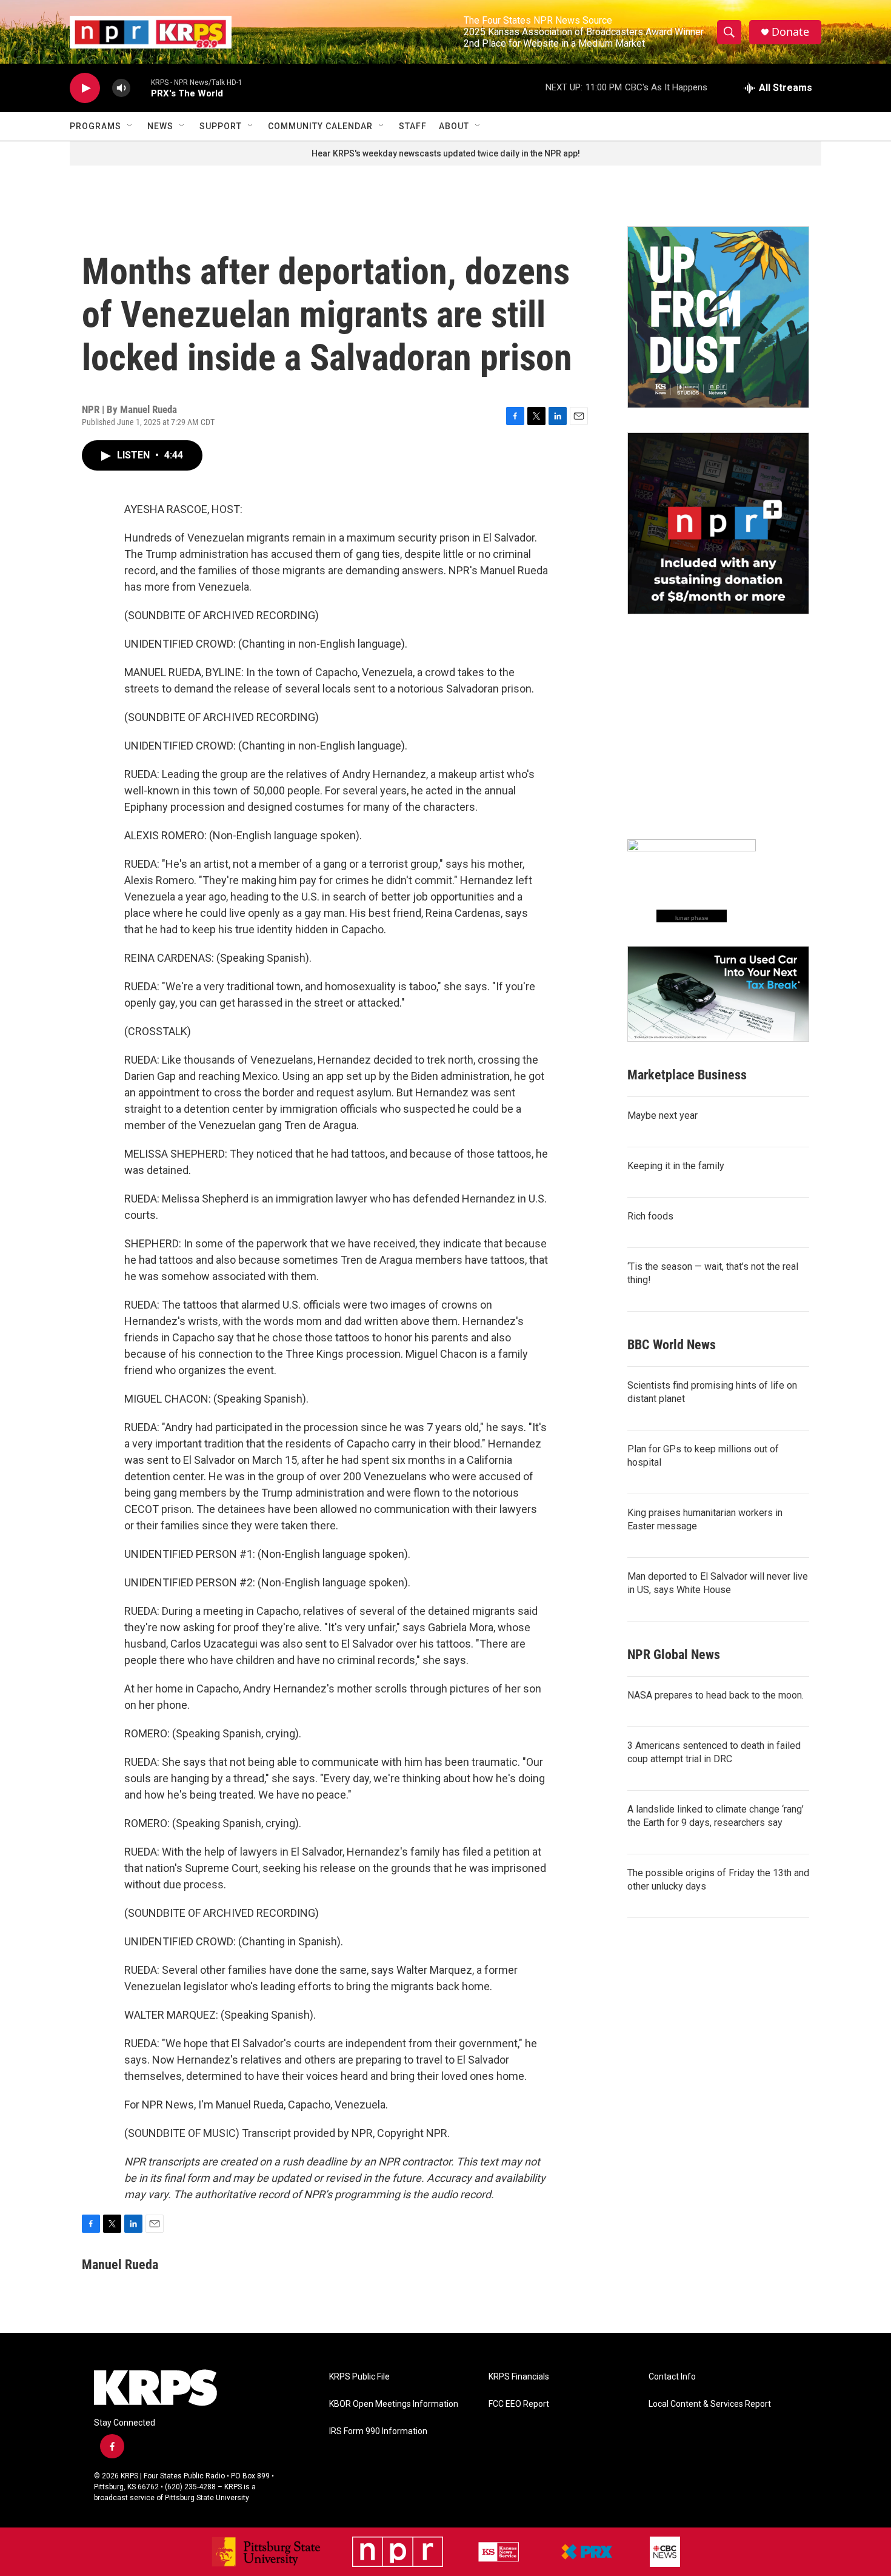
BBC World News (672, 1345)
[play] (85, 88)
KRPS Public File (359, 2377)
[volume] (121, 88)
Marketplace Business (687, 1075)
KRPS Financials (519, 2377)
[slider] (141, 88)
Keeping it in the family (676, 1166)
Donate (790, 32)
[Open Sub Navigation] (130, 126)
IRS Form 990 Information (378, 2431)
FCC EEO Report (519, 2404)
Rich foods (650, 1216)
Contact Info (672, 2377)
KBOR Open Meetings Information (394, 2404)
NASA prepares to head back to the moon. (716, 1695)
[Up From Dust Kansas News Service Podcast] (718, 317)
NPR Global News (674, 1655)
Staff (413, 126)
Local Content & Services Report (710, 2404)
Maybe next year (662, 1115)
